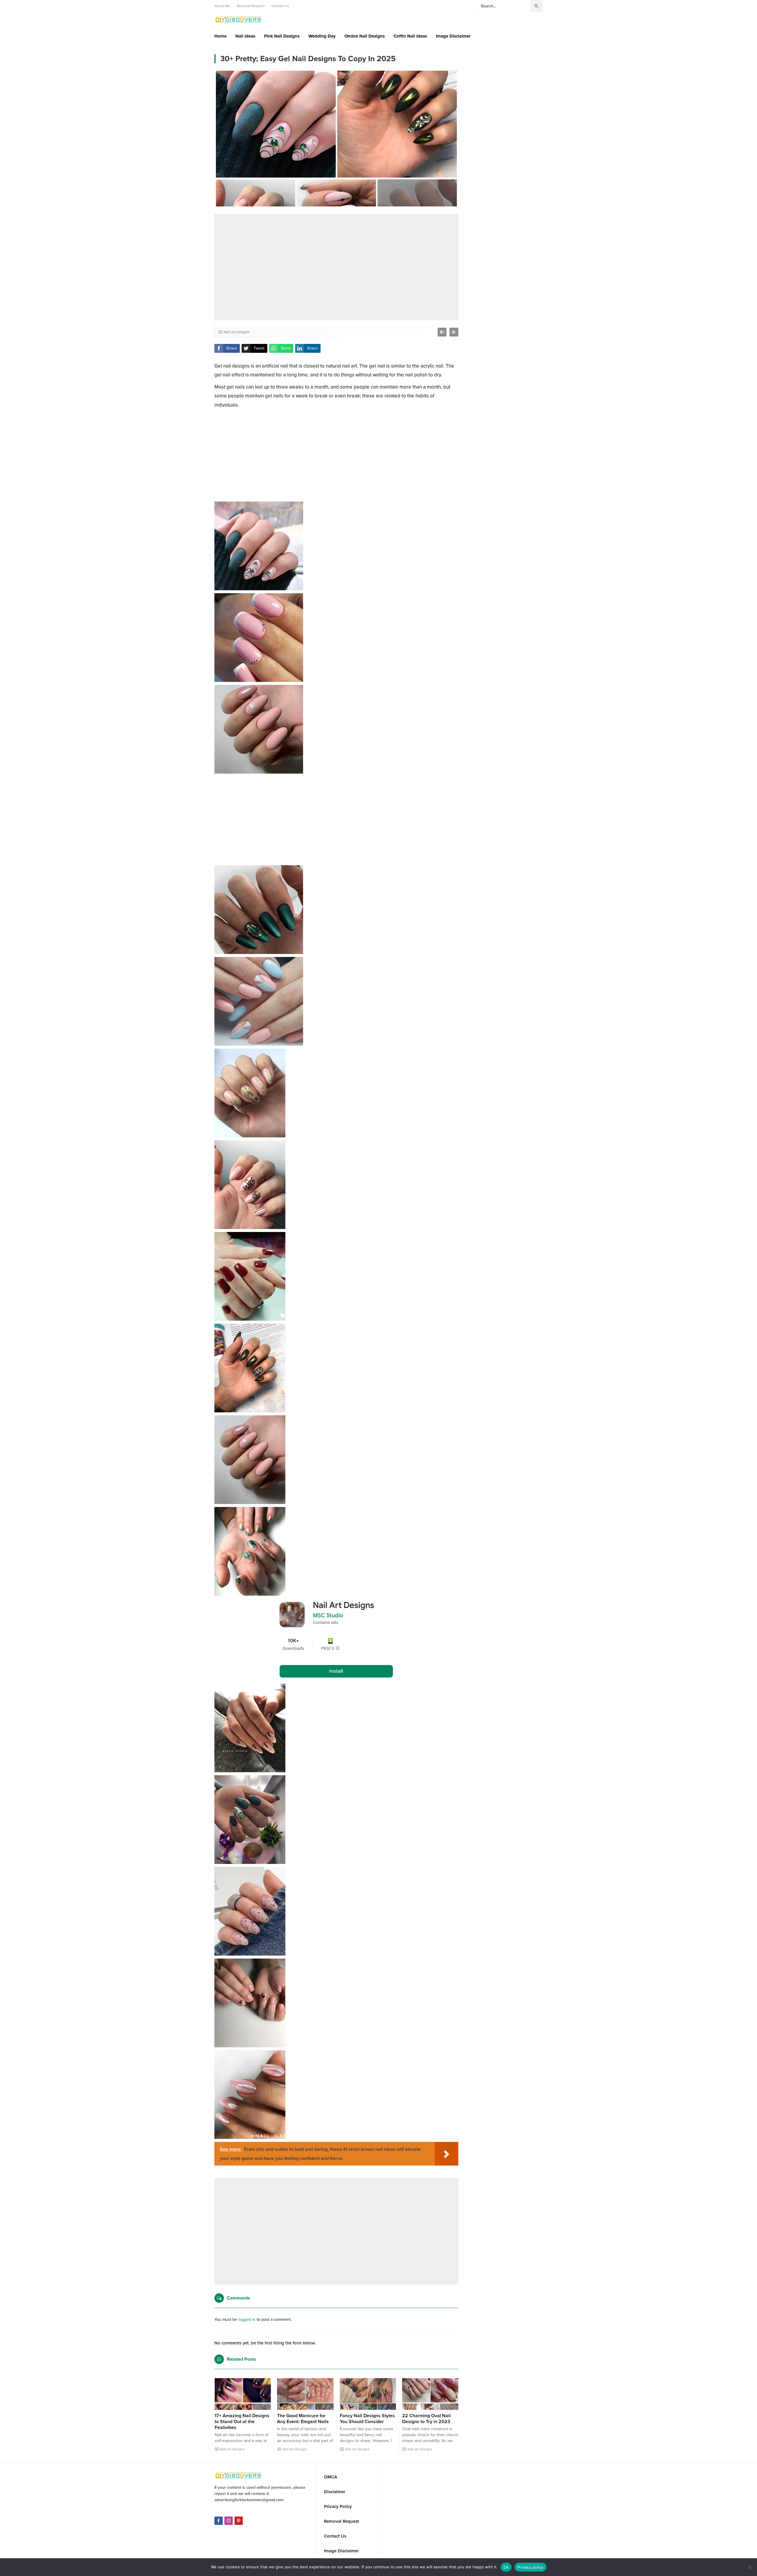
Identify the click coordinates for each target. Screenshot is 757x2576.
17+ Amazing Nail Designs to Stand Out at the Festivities (242, 2422)
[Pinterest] (239, 2521)
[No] (750, 2567)
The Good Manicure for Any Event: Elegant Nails (303, 2419)
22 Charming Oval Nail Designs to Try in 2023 (426, 2419)
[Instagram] (229, 2521)
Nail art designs (237, 332)
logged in (247, 2319)
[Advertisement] (336, 267)
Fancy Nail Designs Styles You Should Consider (367, 2419)
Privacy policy (530, 2567)
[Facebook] (219, 2521)
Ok (506, 2567)
